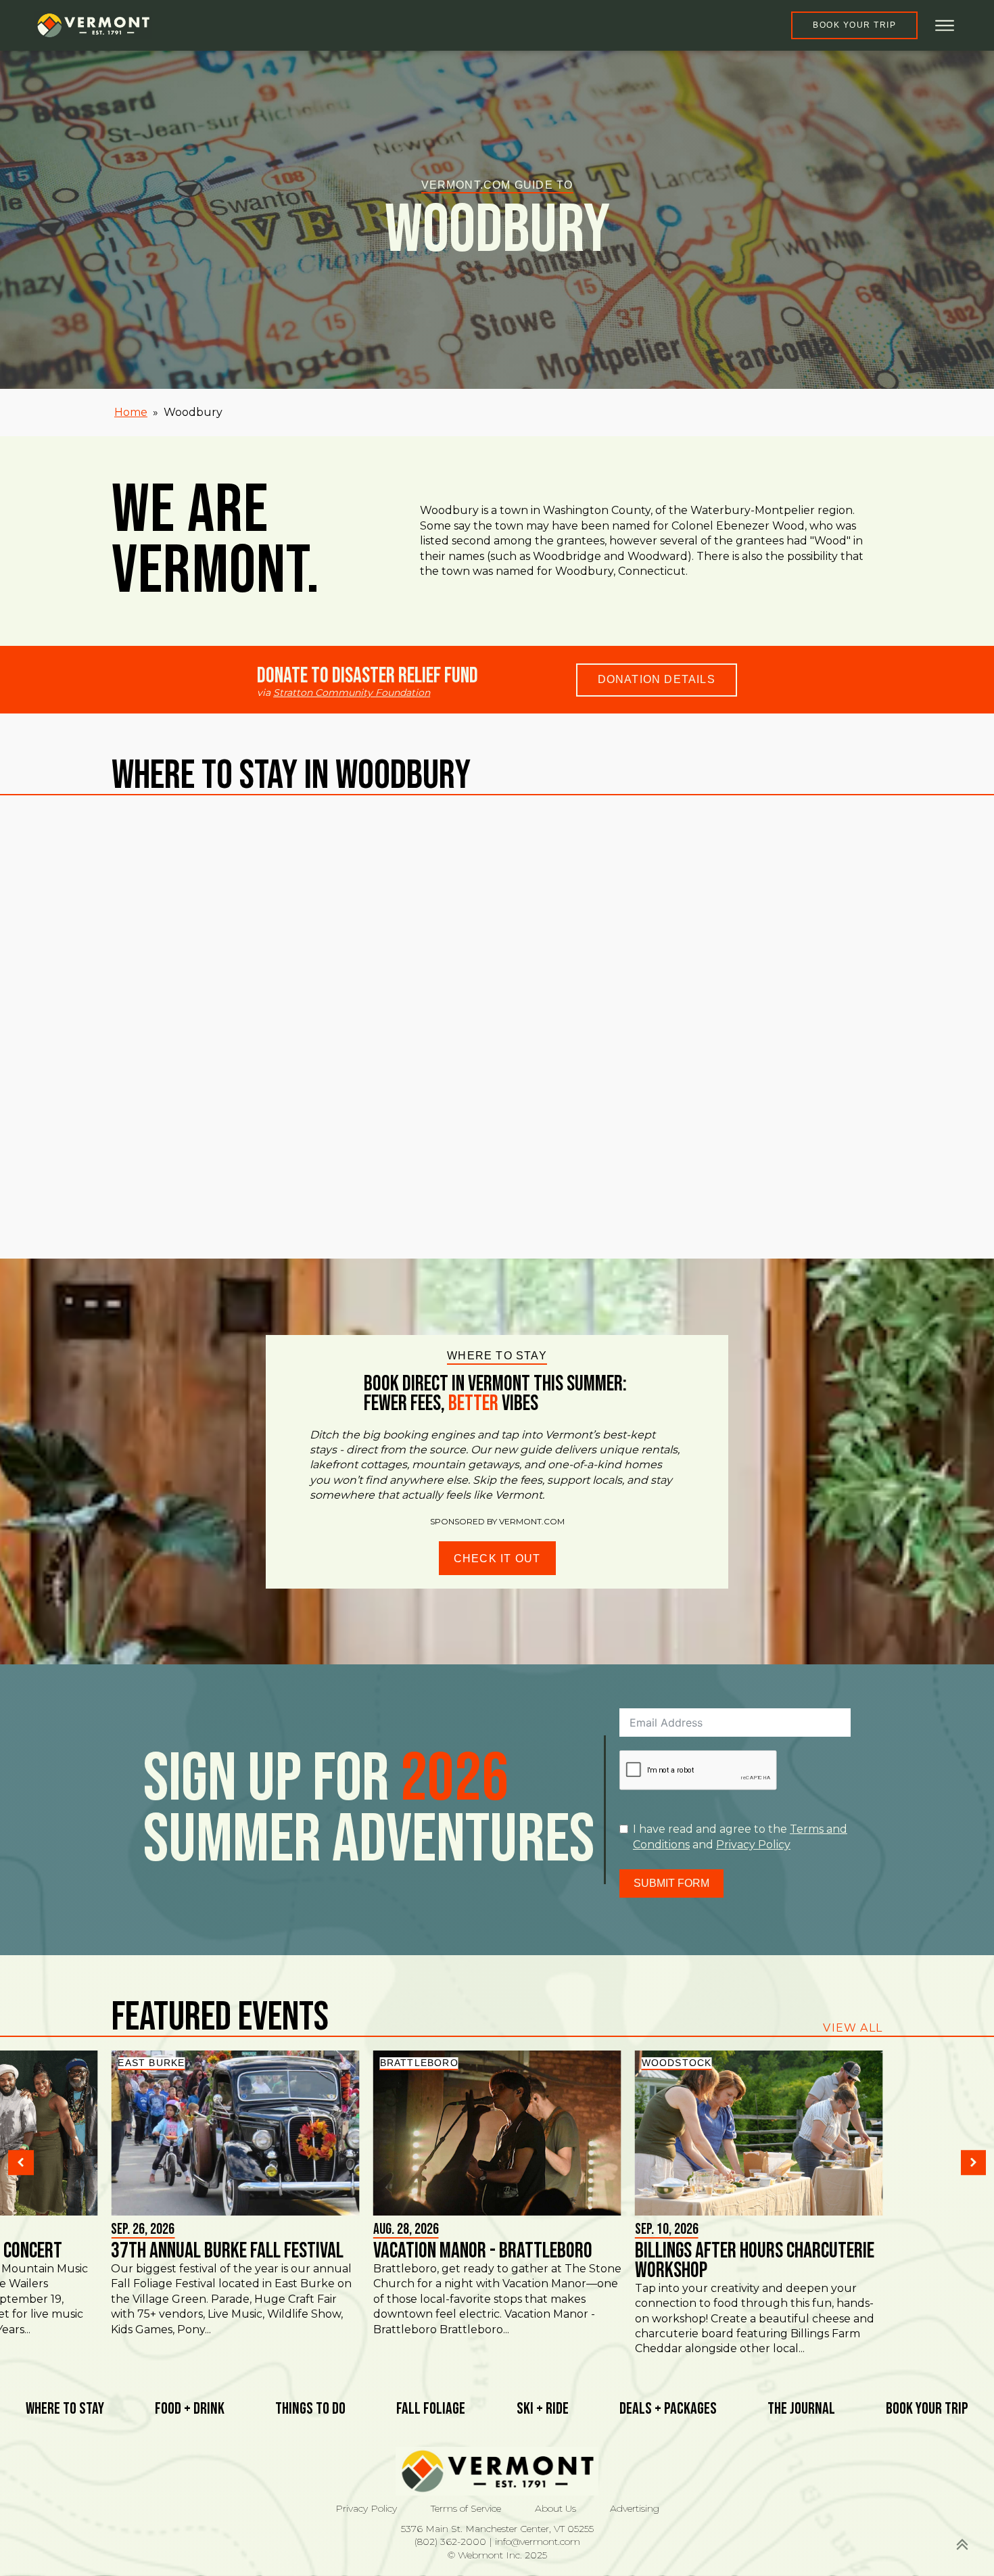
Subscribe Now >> (764, 2529)
